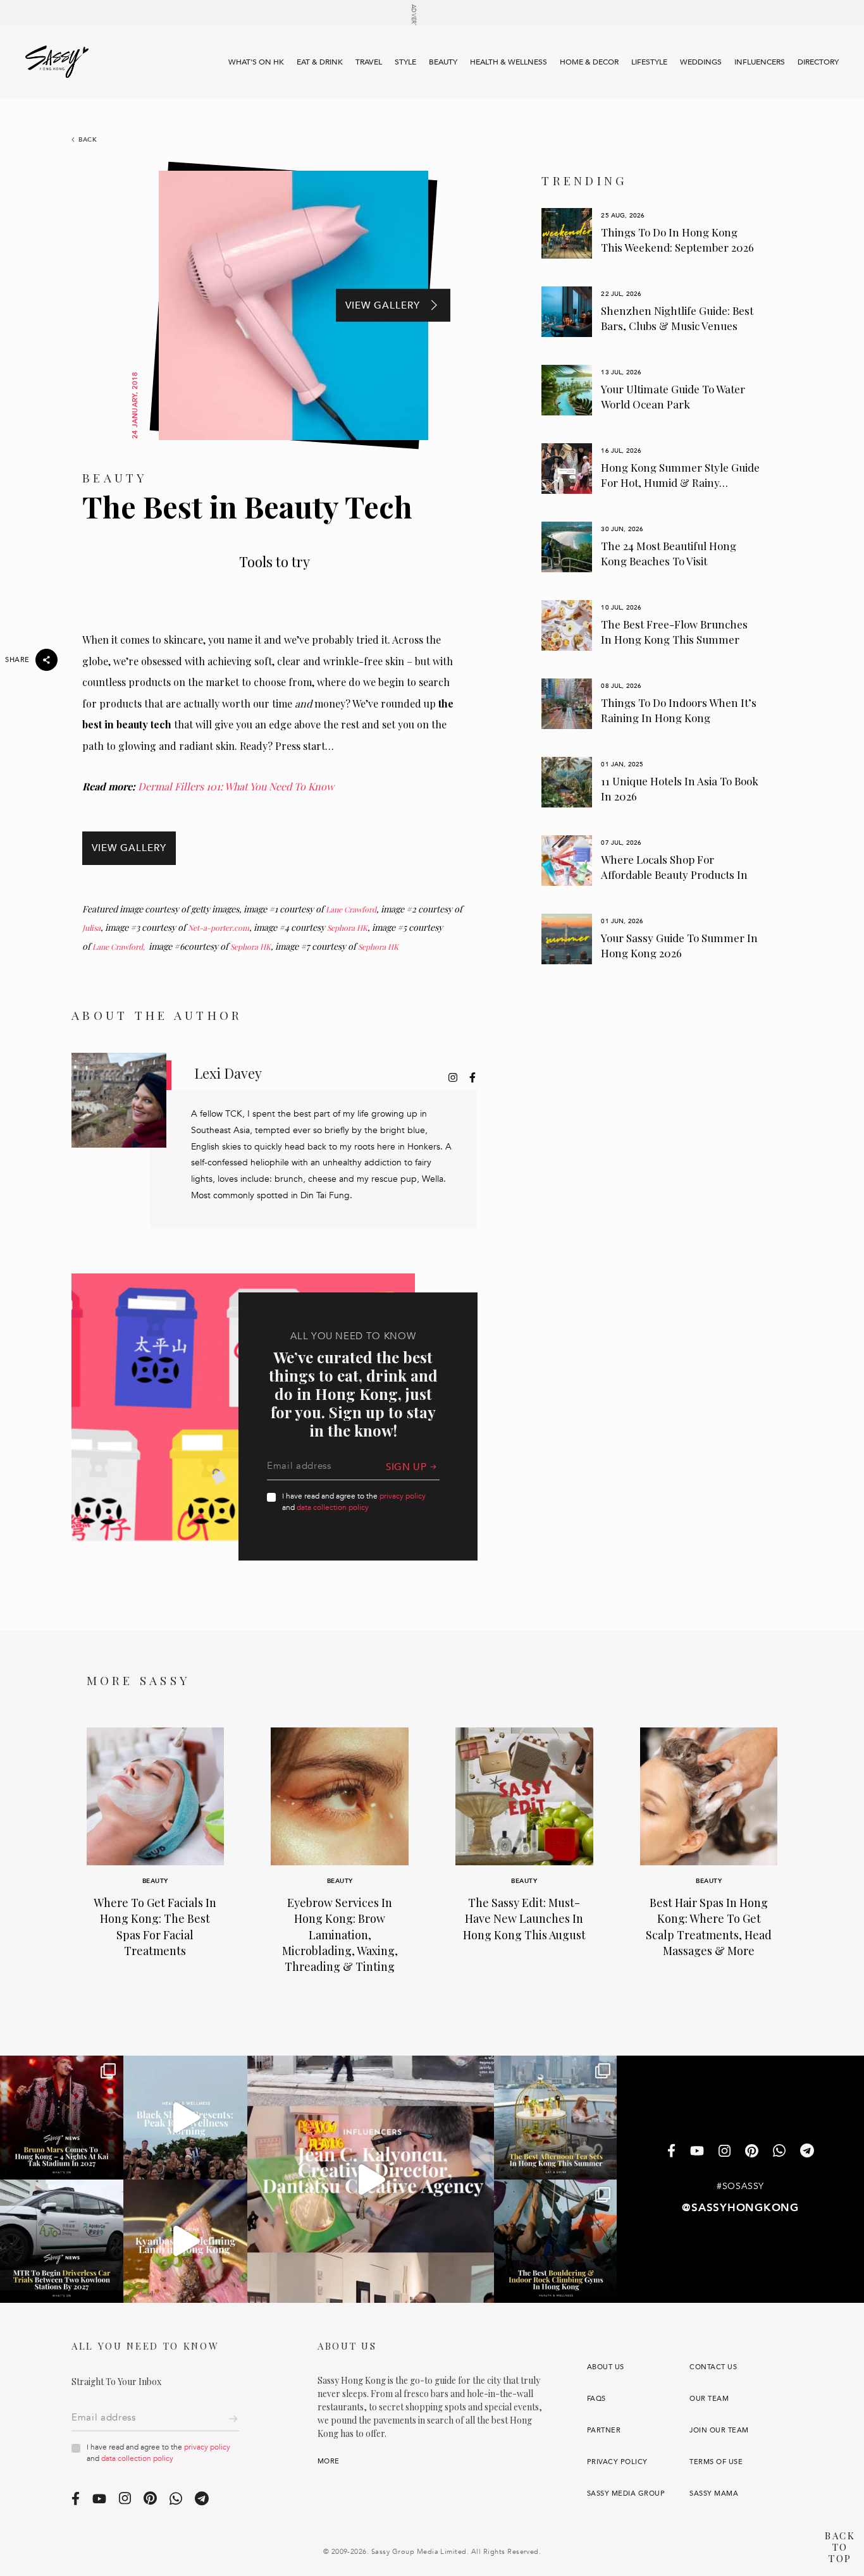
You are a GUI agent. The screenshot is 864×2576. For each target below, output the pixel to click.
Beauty (443, 62)
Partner (604, 2430)
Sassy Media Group (626, 2493)
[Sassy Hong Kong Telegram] (807, 2152)
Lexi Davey (228, 1073)
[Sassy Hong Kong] (57, 62)
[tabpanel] (651, 233)
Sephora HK (347, 928)
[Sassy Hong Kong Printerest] (752, 2152)
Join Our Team (719, 2430)
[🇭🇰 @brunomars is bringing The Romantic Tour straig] (62, 2117)
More (329, 2461)
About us (606, 2367)
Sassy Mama (714, 2493)
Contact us (713, 2367)
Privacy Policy (617, 2462)
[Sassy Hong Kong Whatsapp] (779, 2152)
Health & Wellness (509, 62)
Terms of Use (716, 2462)
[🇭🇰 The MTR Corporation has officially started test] (62, 2241)
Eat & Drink (320, 62)
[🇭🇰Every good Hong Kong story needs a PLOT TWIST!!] (371, 2179)
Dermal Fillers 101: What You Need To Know (236, 786)
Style (405, 62)
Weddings (701, 62)
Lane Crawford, (120, 947)
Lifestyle (649, 62)
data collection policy (333, 1507)
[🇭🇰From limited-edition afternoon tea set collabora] (556, 2117)
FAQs (596, 2399)
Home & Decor (589, 62)
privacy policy (403, 1496)
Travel (369, 62)
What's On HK (256, 62)
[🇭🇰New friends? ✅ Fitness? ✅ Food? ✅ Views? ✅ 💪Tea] (185, 2117)
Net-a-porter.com (219, 928)
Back (88, 140)
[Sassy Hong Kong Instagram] (725, 2152)
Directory (818, 62)
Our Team (709, 2399)
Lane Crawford (351, 909)
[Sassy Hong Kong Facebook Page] (671, 2152)
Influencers (760, 62)
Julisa (91, 928)
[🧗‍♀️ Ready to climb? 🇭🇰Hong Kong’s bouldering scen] (556, 2241)
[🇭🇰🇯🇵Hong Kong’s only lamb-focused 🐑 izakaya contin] (185, 2241)
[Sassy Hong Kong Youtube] (697, 2152)
